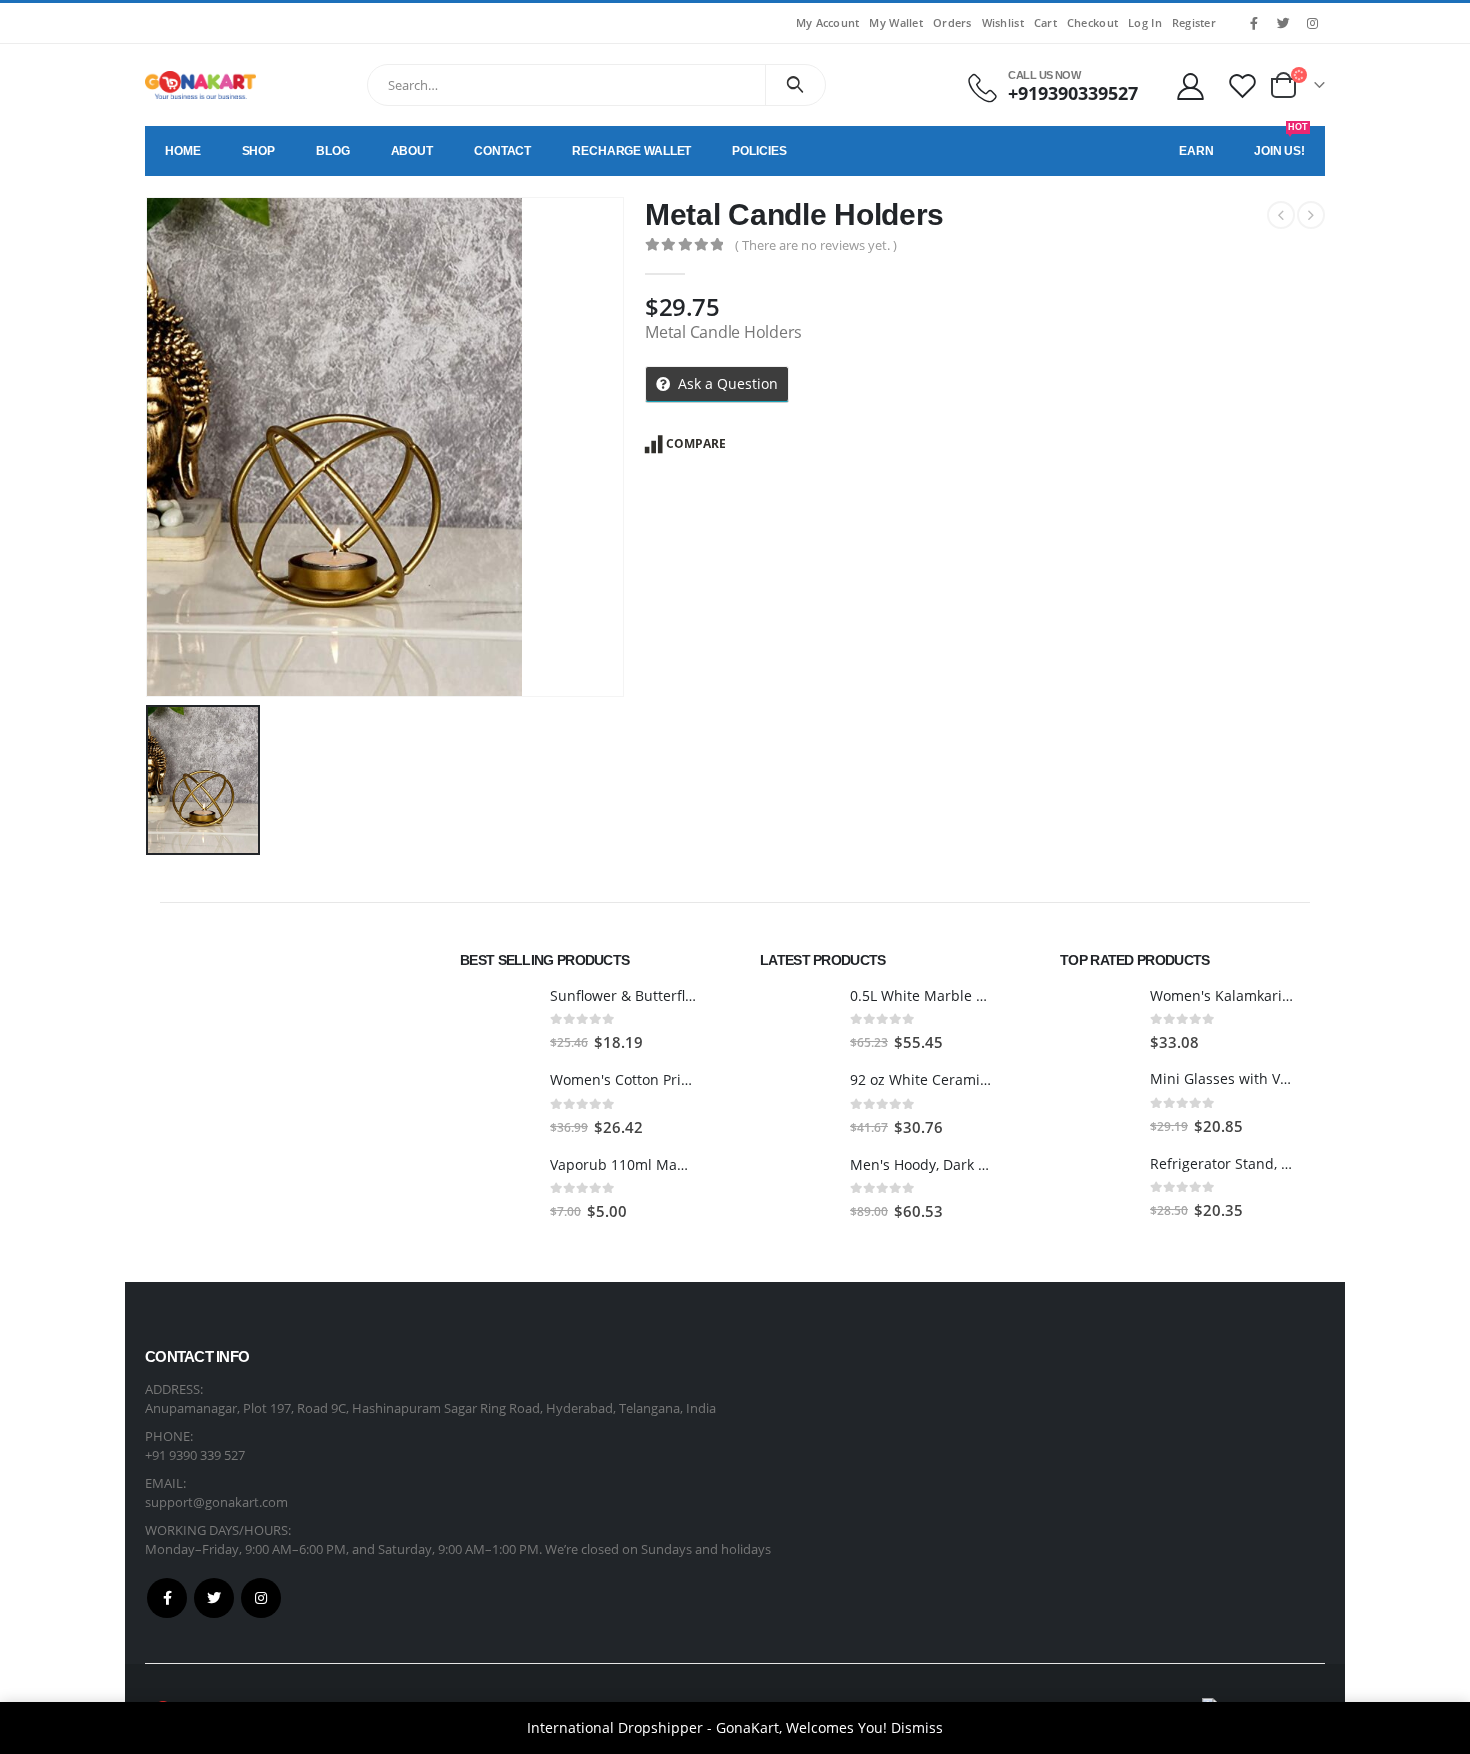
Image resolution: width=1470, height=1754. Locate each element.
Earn (1196, 151)
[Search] (795, 85)
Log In (1145, 22)
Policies (759, 151)
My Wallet (895, 22)
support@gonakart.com (216, 1502)
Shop (259, 151)
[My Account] (1190, 85)
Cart (1045, 22)
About (412, 151)
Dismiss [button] (917, 1727)
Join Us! (1281, 142)
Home (183, 151)
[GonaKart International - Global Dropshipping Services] (200, 85)
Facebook (167, 1598)
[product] (497, 1020)
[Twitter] (1283, 23)
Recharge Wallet (631, 151)
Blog (333, 151)
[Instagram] (1312, 23)
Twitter (214, 1598)
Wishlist (1003, 22)
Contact (502, 151)
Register (1194, 22)
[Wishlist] (1243, 85)
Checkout (1092, 22)
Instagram (261, 1598)
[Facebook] (1254, 23)
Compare (696, 443)
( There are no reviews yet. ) (816, 245)
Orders (952, 22)
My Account (828, 22)
